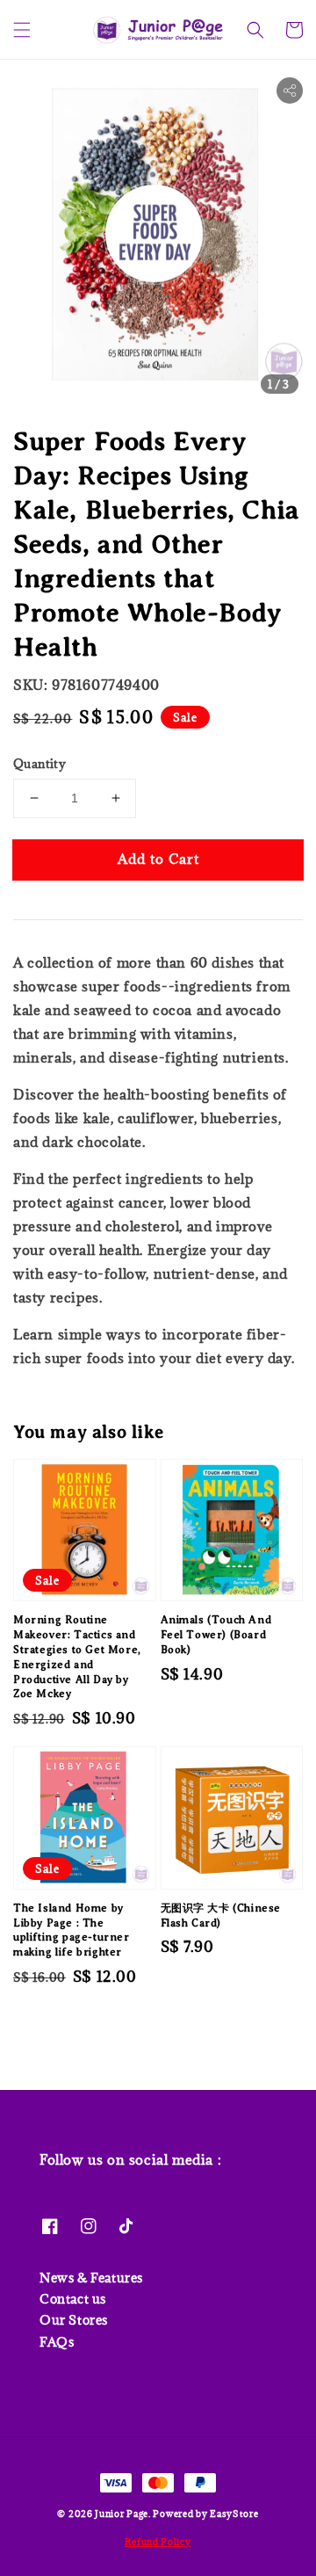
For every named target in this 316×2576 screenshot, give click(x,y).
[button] (22, 30)
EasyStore (234, 2514)
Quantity (39, 764)
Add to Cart (158, 859)
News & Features (91, 2278)
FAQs (57, 2342)
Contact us (73, 2299)
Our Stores (74, 2320)
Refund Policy (158, 2542)
